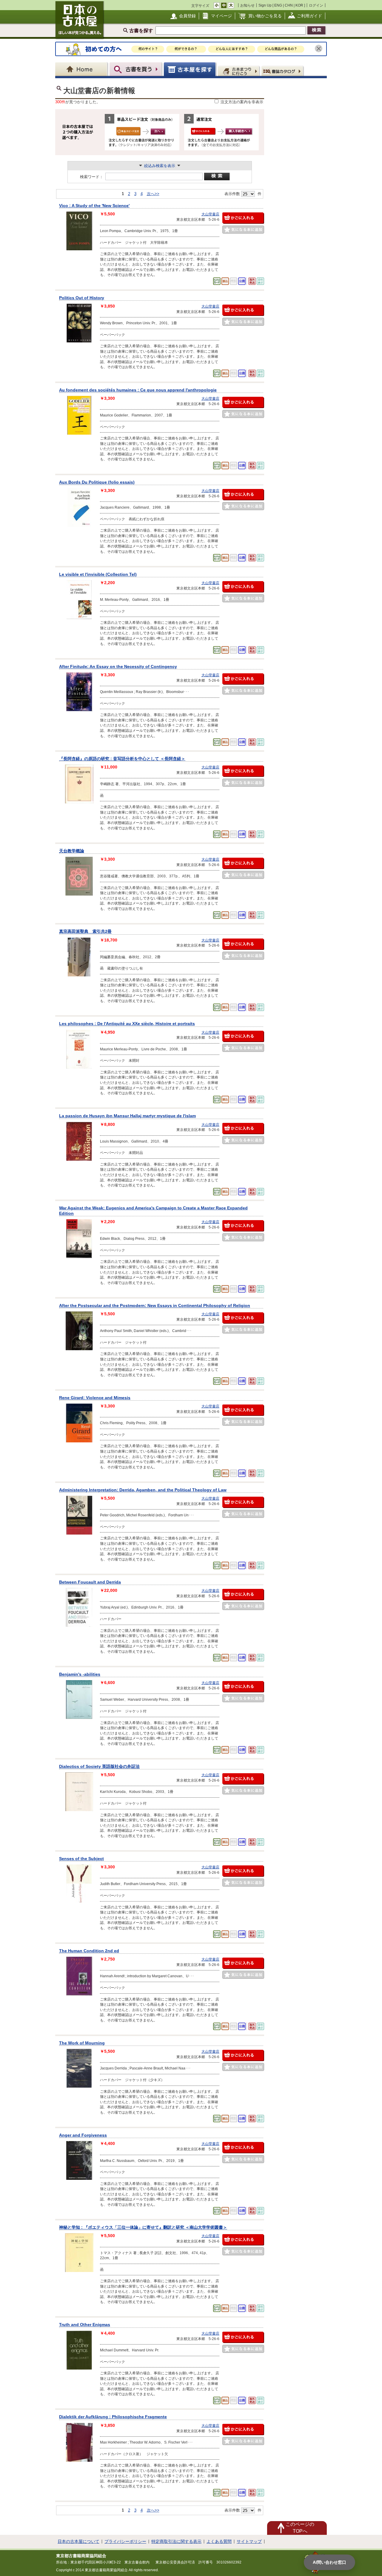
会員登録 (187, 16)
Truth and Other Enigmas (85, 2325)
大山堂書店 (210, 214)
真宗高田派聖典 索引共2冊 (85, 931)
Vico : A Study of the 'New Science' (94, 206)
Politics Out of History (82, 298)
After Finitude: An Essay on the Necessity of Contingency (118, 666)
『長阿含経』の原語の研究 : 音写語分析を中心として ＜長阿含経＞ (122, 759)
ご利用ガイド (309, 16)
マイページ (221, 16)
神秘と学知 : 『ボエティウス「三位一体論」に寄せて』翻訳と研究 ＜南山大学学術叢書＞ (143, 2227)
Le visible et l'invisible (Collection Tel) (98, 574)
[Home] (82, 69)
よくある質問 (219, 2541)
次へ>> (153, 194)
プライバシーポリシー (125, 2541)
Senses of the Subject (81, 1859)
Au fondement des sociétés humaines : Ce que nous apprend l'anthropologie (138, 390)
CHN (289, 5)
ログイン (316, 5)
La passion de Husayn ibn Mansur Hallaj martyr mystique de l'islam (127, 1116)
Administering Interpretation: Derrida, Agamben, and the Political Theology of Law (143, 1490)
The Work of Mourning (82, 2043)
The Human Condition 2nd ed (89, 1951)
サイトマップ (249, 2541)
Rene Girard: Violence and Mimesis (95, 1398)
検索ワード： (92, 177)
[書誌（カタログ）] (283, 71)
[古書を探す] (136, 69)
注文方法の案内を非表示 (242, 102)
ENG (278, 5)
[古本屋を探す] (190, 69)
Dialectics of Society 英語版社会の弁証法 (99, 1766)
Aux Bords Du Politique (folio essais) (97, 482)
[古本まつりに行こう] (239, 71)
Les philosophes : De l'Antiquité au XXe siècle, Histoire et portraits (127, 1024)
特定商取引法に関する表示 (176, 2541)
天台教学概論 (72, 851)
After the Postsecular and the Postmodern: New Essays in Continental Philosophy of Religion (155, 1305)
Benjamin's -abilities (80, 1674)
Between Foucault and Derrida (90, 1582)
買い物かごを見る (265, 16)
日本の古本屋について (78, 2541)
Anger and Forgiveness (83, 2135)
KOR (299, 5)
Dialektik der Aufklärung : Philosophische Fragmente (113, 2417)
